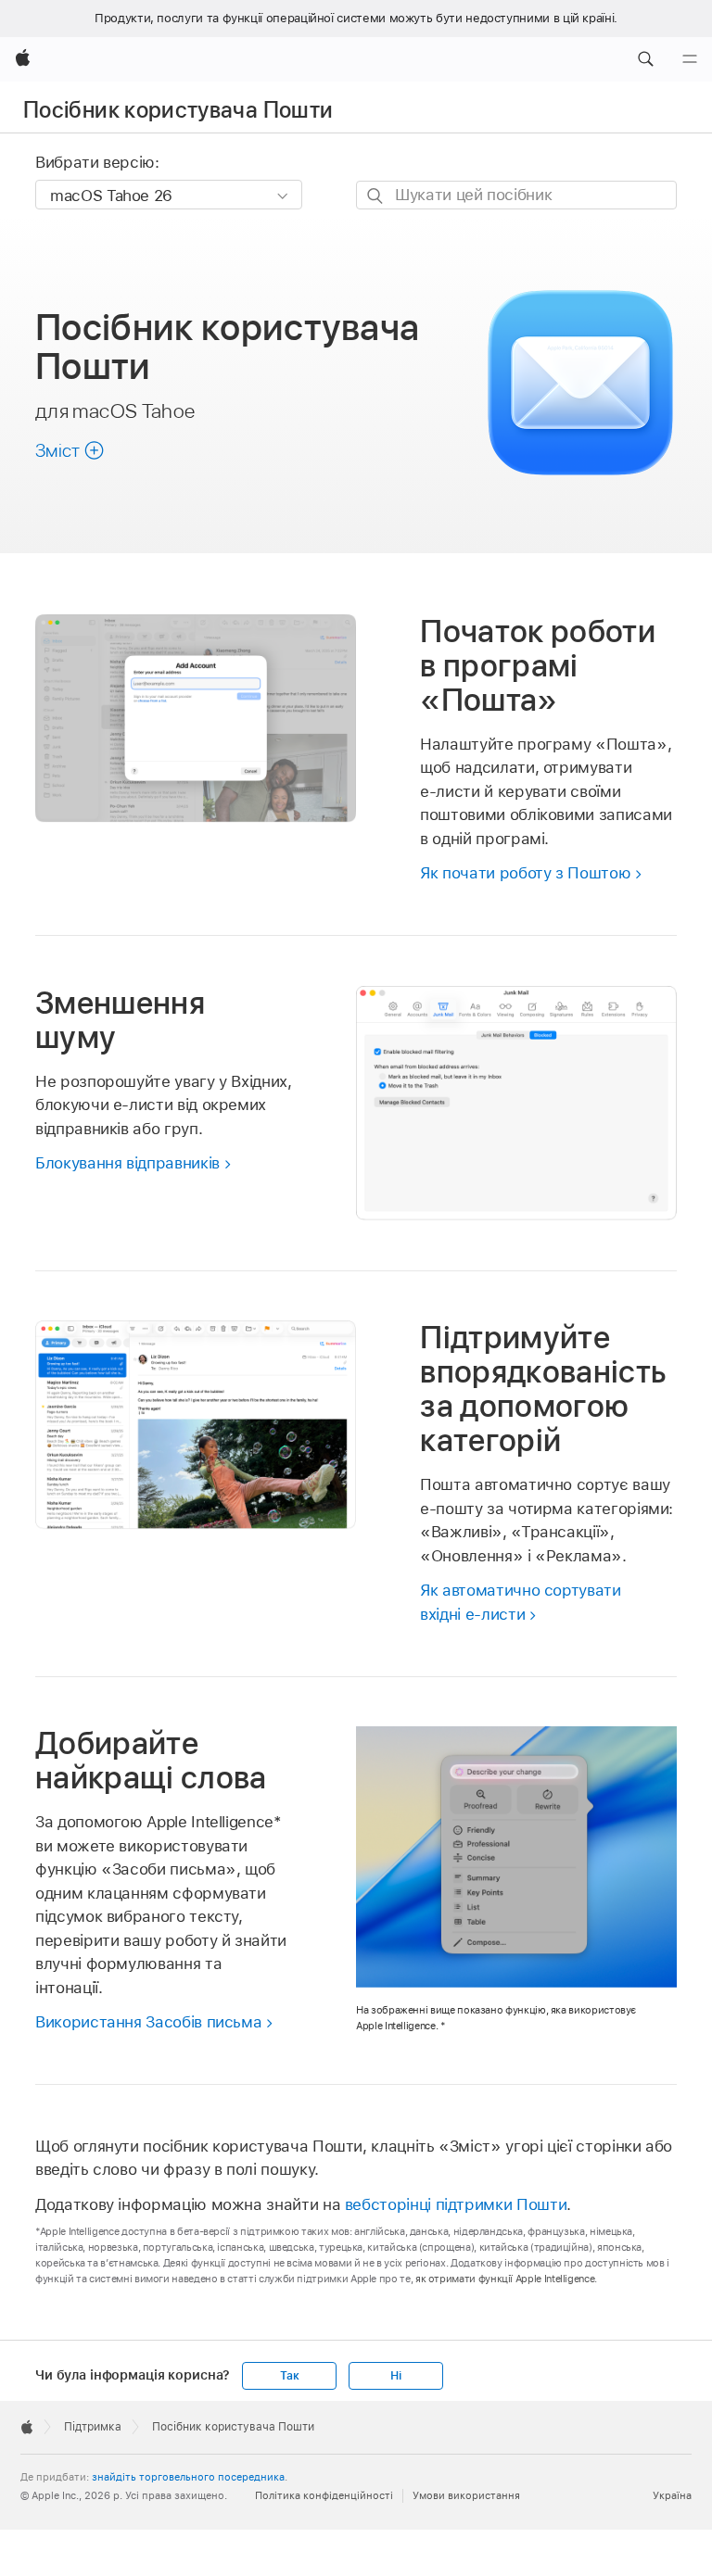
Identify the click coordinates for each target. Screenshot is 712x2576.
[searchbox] (516, 195)
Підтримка (93, 2427)
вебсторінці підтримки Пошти (456, 2204)
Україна (672, 2495)
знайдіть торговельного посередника (188, 2477)
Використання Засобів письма (148, 2022)
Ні (396, 2376)
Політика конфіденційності (324, 2495)
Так (289, 2376)
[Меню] (690, 59)
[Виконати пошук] (376, 196)
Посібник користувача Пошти (178, 110)
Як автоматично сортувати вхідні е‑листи (520, 1602)
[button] (645, 59)
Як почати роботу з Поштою (525, 873)
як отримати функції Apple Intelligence (505, 2279)
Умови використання (466, 2495)
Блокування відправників (127, 1163)
